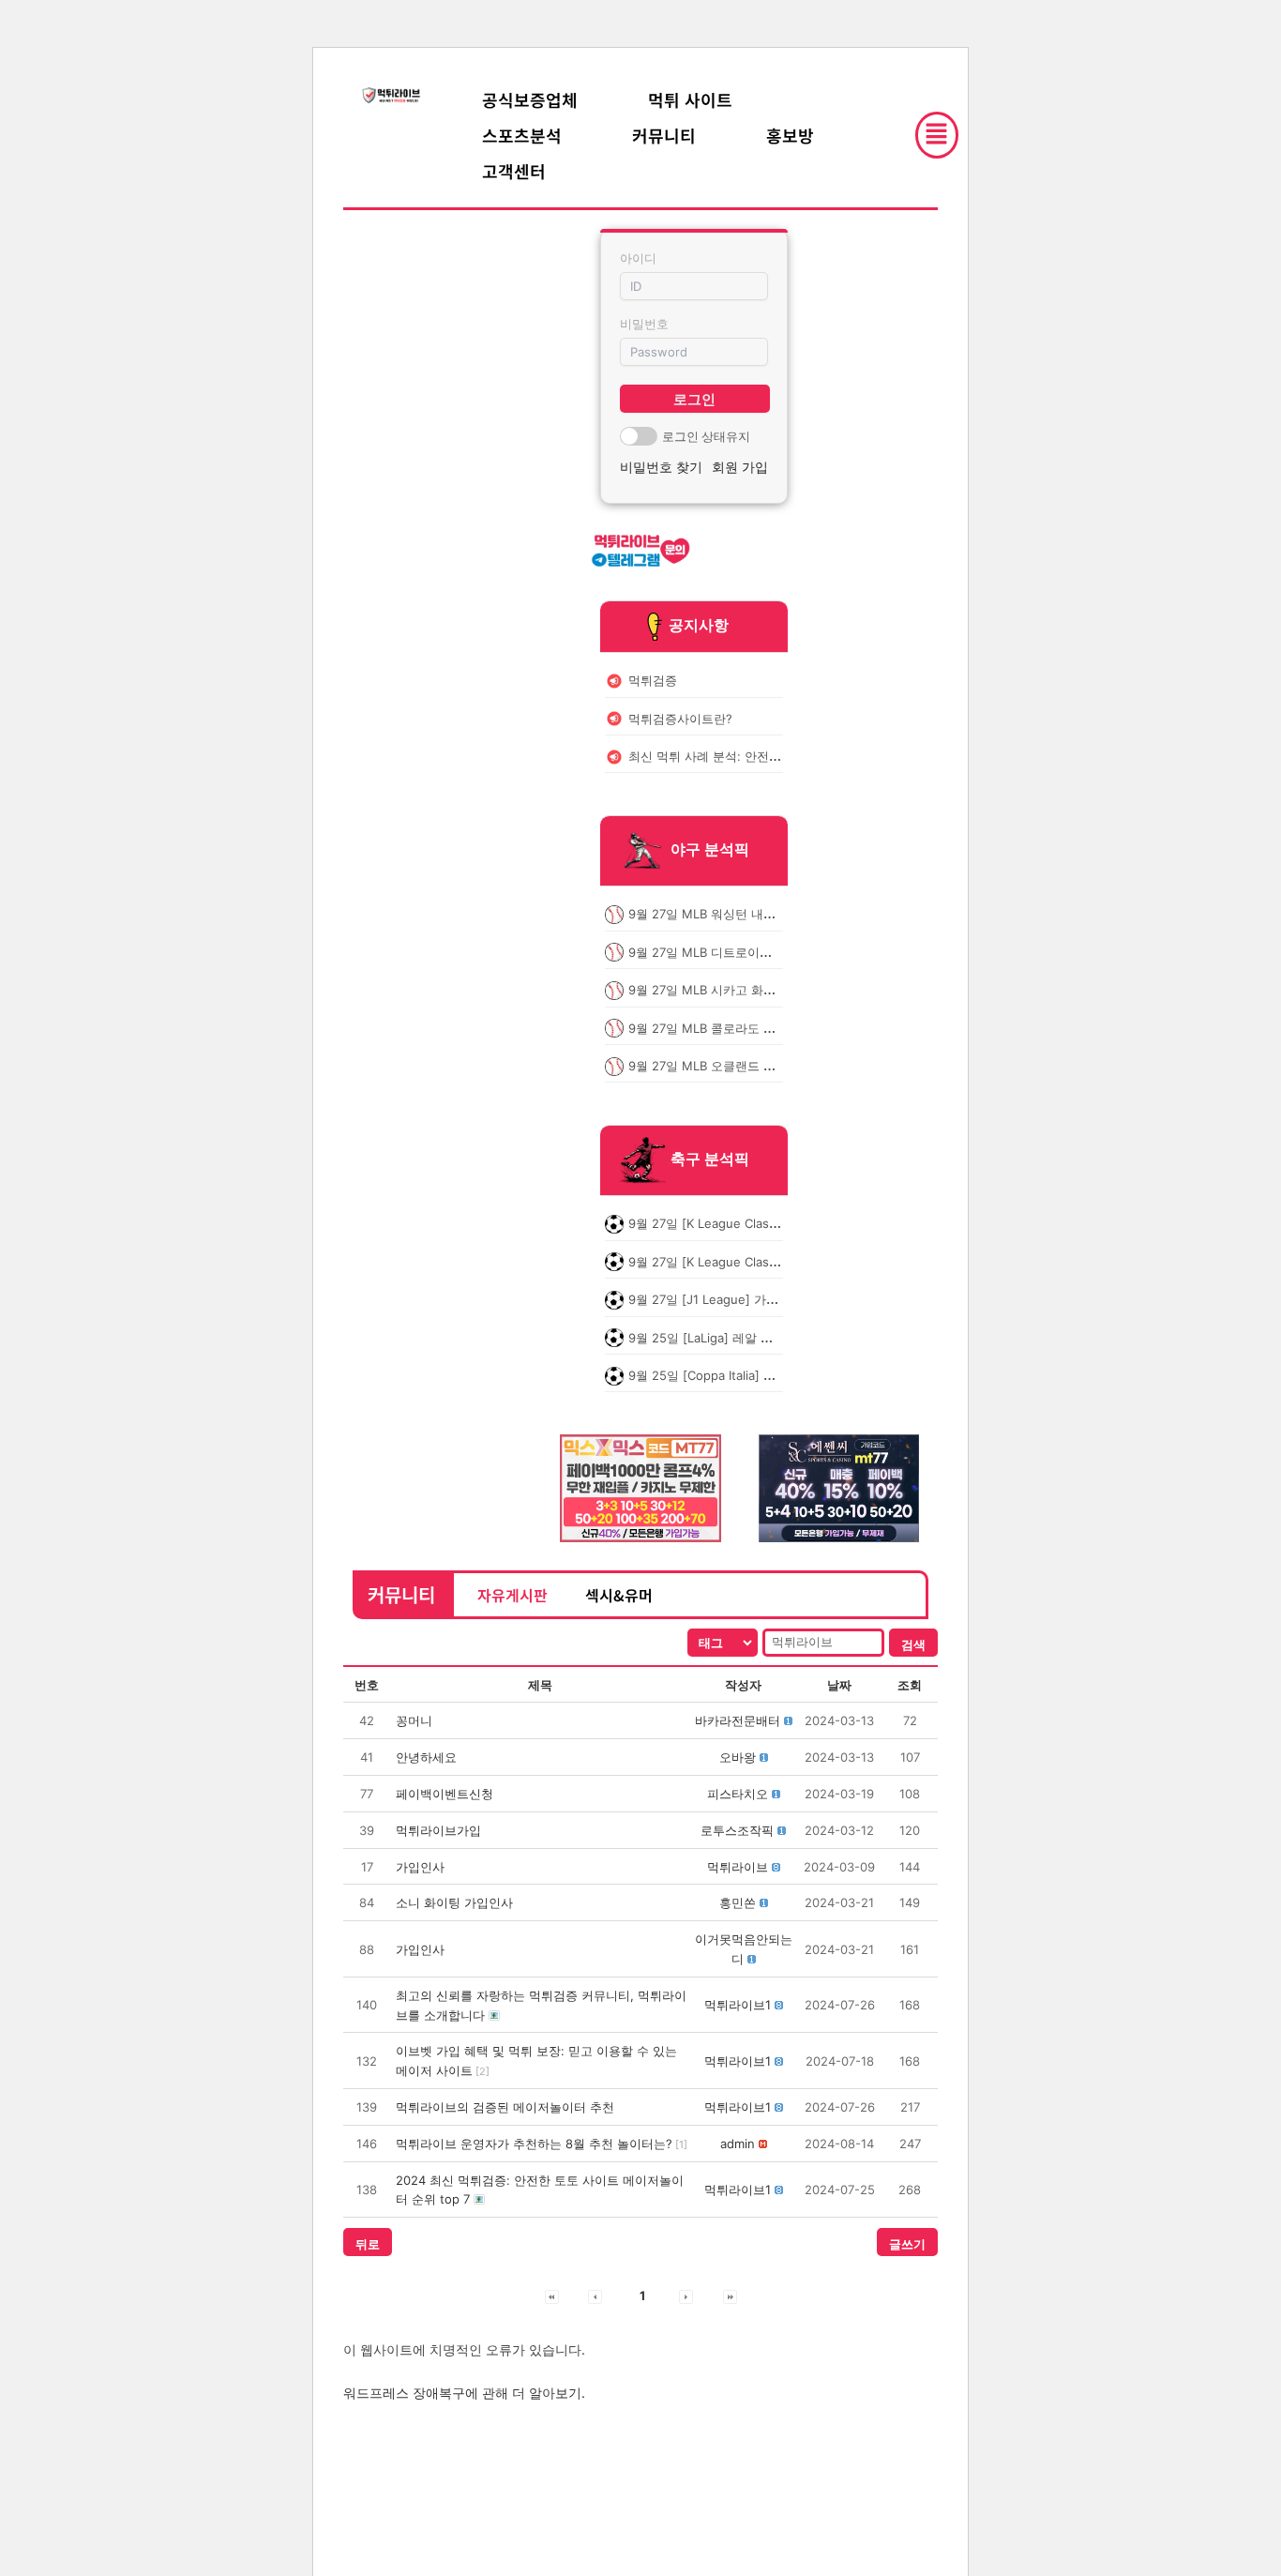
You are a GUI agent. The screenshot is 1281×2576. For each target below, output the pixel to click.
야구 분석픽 (710, 850)
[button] (738, 1720)
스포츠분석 (522, 135)
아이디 (638, 258)
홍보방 (790, 135)
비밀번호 (644, 324)
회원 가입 (740, 467)
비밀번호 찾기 (661, 467)
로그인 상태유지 (706, 436)
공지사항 (699, 625)
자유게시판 (512, 1595)
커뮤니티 (664, 135)
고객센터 (514, 171)
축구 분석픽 (710, 1159)
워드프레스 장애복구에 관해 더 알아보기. (464, 2393)
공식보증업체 (530, 99)
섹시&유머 (619, 1595)
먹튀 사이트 (690, 99)
